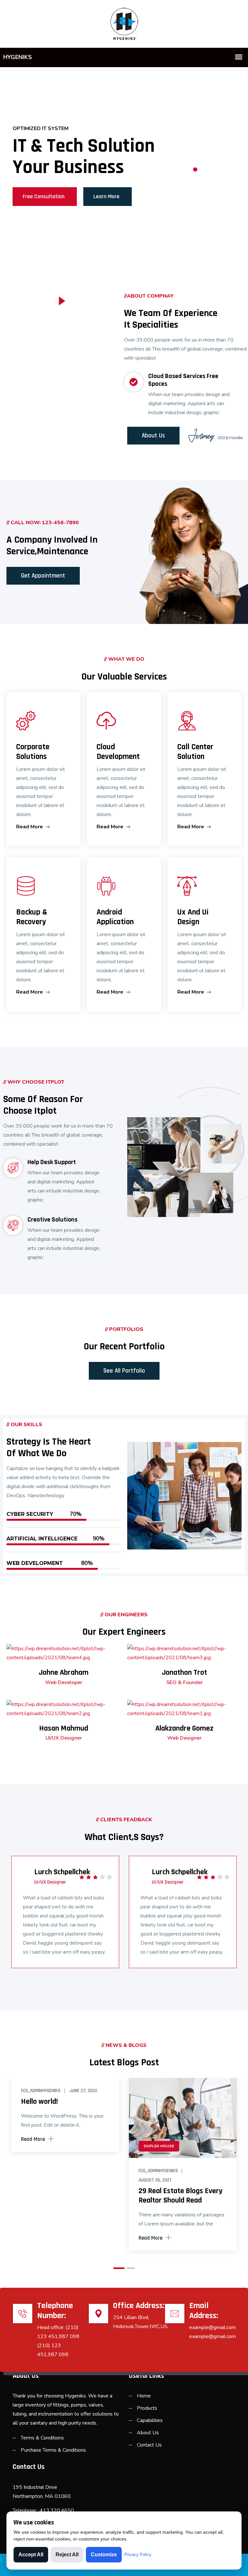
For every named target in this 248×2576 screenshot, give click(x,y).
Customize (104, 2555)
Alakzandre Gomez (184, 1728)
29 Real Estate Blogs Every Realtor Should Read (181, 2196)
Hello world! (39, 2101)
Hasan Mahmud (64, 1728)
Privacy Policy (138, 2555)
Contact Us (149, 2445)
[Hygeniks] (124, 23)
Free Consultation (44, 196)
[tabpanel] (124, 164)
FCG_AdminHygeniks (41, 2091)
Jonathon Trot (184, 1672)
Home (144, 2396)
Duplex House (159, 2146)
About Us (148, 2433)
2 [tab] (195, 170)
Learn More (106, 196)
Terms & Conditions (42, 2438)
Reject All (67, 2555)
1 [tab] (195, 161)
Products (147, 2408)
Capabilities (150, 2420)
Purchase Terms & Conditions (53, 2450)
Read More (30, 827)
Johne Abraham (64, 1672)
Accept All (31, 2555)
